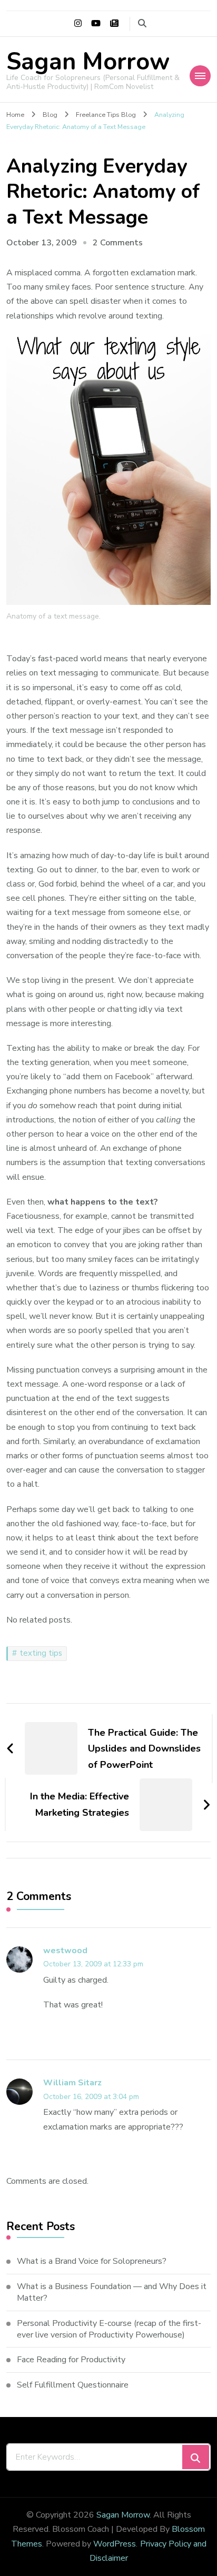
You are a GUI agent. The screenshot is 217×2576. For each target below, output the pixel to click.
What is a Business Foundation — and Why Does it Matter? (112, 2292)
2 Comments (118, 243)
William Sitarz (72, 2083)
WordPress (115, 2544)
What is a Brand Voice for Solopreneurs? (92, 2261)
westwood (65, 1951)
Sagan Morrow (88, 62)
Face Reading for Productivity (71, 2360)
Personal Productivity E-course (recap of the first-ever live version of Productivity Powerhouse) (109, 2329)
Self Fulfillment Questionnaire (73, 2385)
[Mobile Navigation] (200, 76)
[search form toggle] (142, 23)
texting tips (41, 1653)
